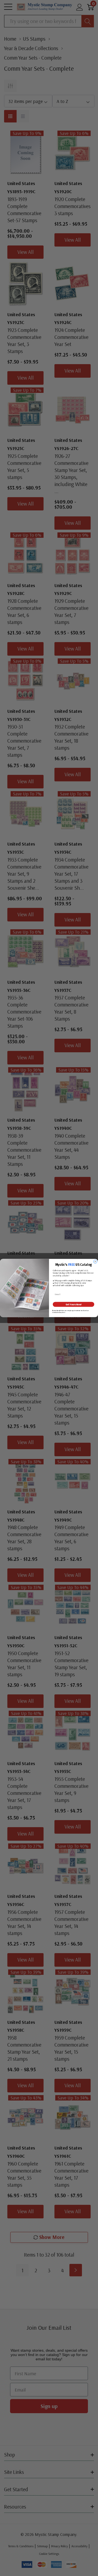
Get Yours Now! (74, 1304)
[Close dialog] (95, 1262)
